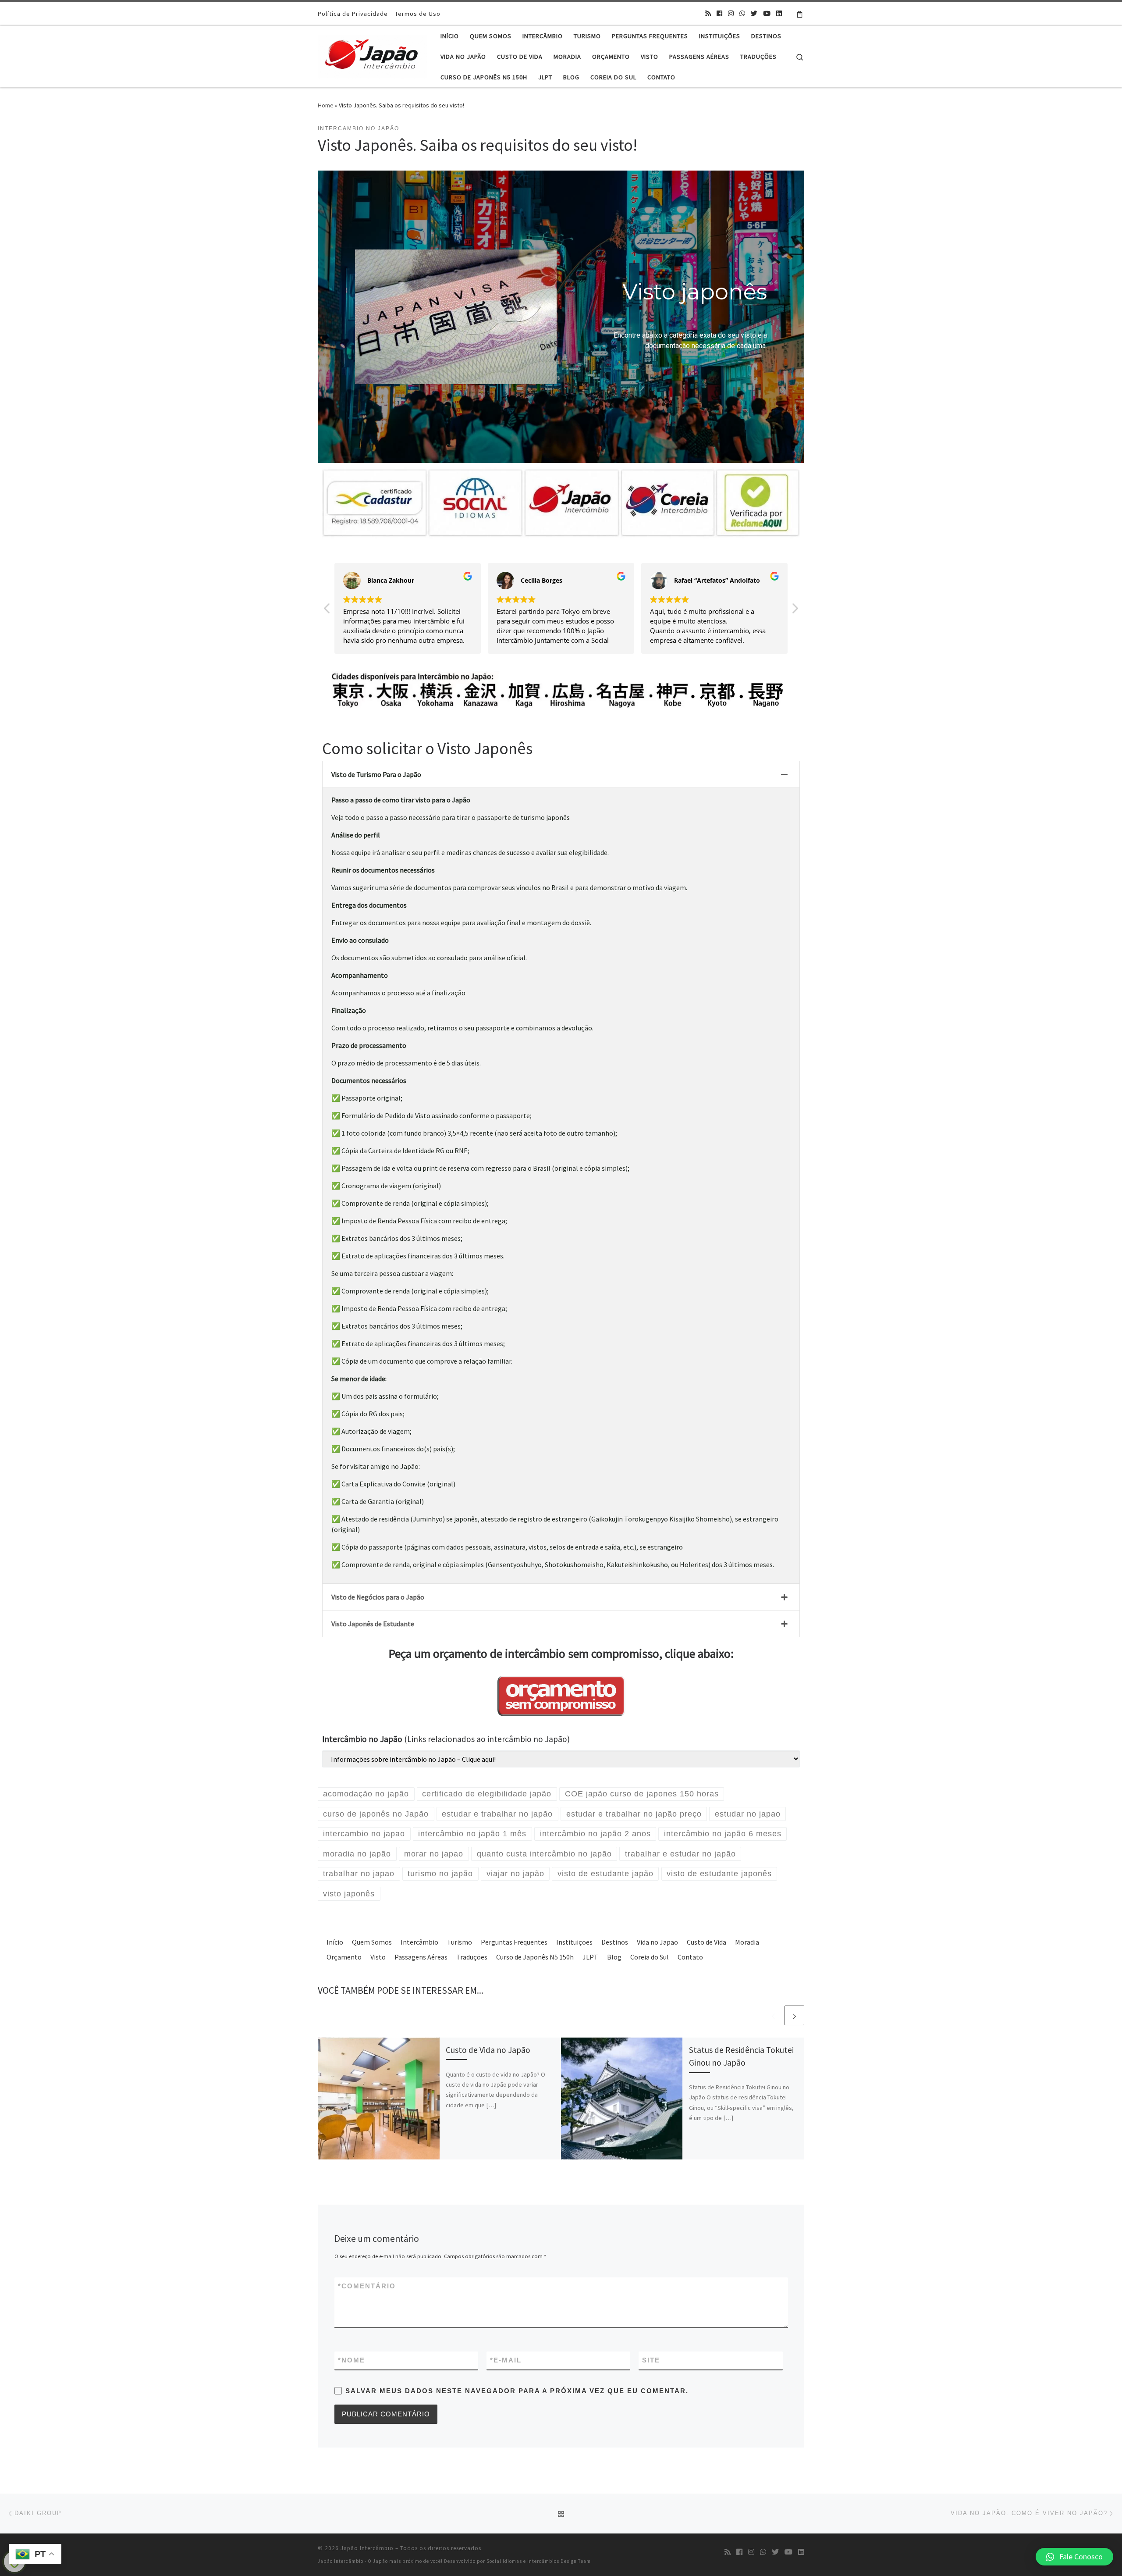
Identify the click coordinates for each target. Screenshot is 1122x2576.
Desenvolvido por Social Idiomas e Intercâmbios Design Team (517, 2561)
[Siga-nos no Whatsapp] (742, 14)
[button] (795, 611)
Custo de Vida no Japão (488, 2050)
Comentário (367, 2286)
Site (651, 2360)
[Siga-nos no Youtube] (767, 14)
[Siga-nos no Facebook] (719, 14)
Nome (352, 2360)
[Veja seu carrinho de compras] (800, 14)
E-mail (506, 2360)
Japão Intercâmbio (367, 2548)
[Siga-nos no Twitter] (754, 14)
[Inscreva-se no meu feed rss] (708, 14)
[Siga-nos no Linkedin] (779, 14)
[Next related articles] (794, 2015)
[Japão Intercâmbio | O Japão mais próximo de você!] (373, 55)
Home (326, 105)
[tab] (561, 775)
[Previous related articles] (773, 2015)
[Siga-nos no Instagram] (731, 14)
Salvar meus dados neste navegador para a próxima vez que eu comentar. (517, 2391)
